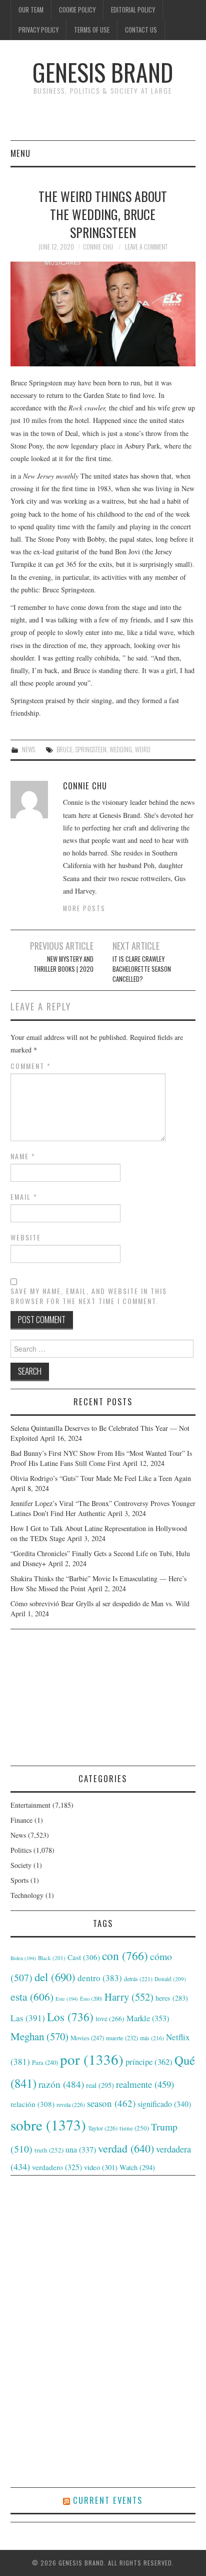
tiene (134, 2128)
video (101, 2167)
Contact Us (141, 30)
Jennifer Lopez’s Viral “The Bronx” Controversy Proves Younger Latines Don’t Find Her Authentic (103, 1508)
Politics (21, 1850)
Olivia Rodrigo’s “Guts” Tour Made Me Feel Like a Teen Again (101, 1478)
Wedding (121, 749)
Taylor (103, 2128)
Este (67, 1999)
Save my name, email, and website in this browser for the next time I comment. (89, 1296)
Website (26, 1237)
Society (21, 1865)
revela (71, 2104)
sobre (48, 2125)
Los (70, 2017)
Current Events (108, 2500)
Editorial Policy (133, 10)
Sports (19, 1880)
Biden (23, 1958)
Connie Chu (98, 247)
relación (32, 2104)
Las (28, 2018)
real (100, 2085)
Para (45, 2063)
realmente (145, 2084)
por (92, 2059)
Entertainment (30, 1805)
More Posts (84, 908)
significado (164, 2104)
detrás (138, 1979)
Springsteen (91, 749)
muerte (122, 2038)
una (81, 2149)
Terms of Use (92, 30)
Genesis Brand (103, 72)
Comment (31, 1066)
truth (49, 2150)
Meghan (39, 2036)
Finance (21, 1820)
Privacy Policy (38, 30)
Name (23, 1156)
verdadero (57, 2167)
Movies (87, 2038)
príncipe (149, 2062)
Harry (129, 1997)
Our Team (31, 10)
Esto (91, 1999)
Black (52, 1958)
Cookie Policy (77, 10)
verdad (126, 2148)
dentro (100, 1978)
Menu (20, 153)
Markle (148, 2018)
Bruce (64, 749)
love (110, 2019)
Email (24, 1197)
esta (32, 1996)
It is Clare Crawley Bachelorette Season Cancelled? (142, 969)
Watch (137, 2167)
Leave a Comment (146, 247)
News (28, 749)
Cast (84, 1957)
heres (172, 1998)
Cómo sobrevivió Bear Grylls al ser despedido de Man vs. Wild (100, 1603)
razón (61, 2084)
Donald (170, 1979)
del (55, 1977)
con (125, 1956)
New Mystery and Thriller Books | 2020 (63, 964)
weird (143, 749)
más (152, 2038)
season (111, 2103)
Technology (27, 1895)
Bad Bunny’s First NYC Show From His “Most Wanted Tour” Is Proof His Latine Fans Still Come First (101, 1458)
